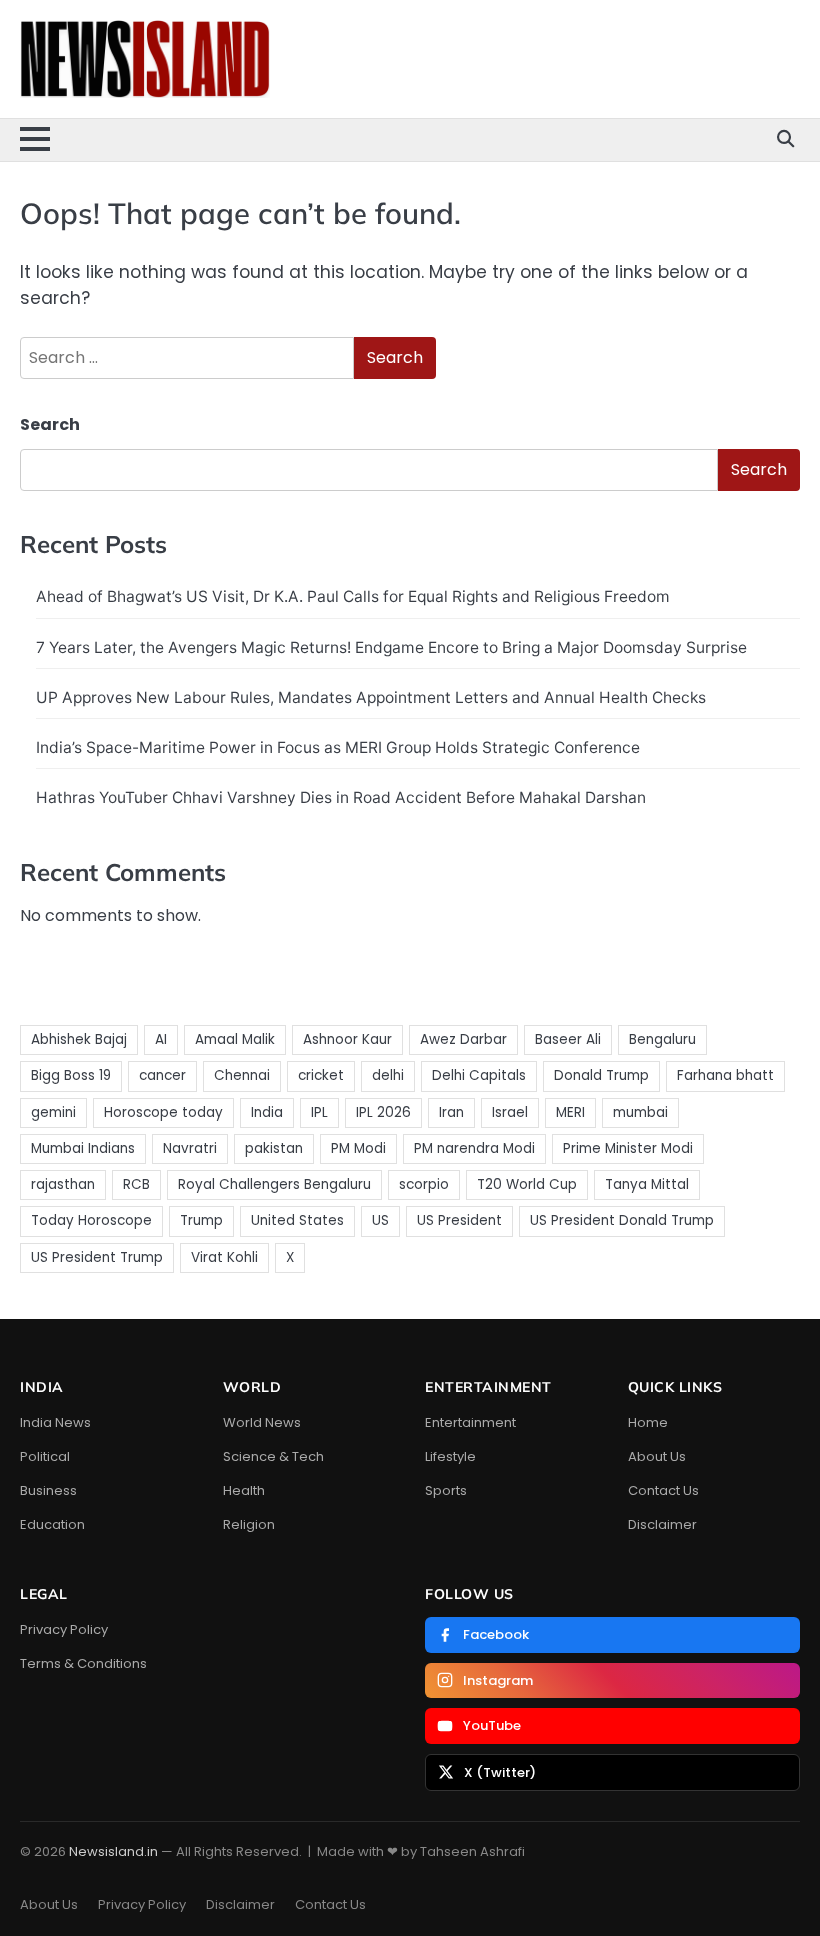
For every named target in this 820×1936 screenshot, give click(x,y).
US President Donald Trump (622, 1220)
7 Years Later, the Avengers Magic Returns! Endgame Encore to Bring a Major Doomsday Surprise (391, 647)
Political (45, 1456)
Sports (446, 1490)
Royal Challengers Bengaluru (274, 1184)
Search (50, 424)
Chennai (242, 1075)
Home (648, 1422)
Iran (451, 1112)
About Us (657, 1456)
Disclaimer (662, 1524)
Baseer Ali (568, 1039)
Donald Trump (601, 1075)
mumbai (640, 1112)
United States (297, 1220)
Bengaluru (662, 1039)
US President (459, 1220)
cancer (162, 1075)
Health (244, 1490)
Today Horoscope (91, 1220)
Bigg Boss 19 (71, 1075)
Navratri (190, 1148)
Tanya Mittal (647, 1184)
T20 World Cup (527, 1184)
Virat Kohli (224, 1257)
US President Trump (97, 1257)
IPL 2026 (383, 1112)
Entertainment (470, 1422)
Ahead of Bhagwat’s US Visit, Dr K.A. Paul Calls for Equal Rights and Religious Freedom (353, 596)
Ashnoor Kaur (347, 1039)
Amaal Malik (235, 1039)
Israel (510, 1112)
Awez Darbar (463, 1039)
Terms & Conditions (83, 1663)
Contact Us (663, 1490)
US (380, 1220)
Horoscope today (163, 1112)
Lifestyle (450, 1456)
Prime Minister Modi (628, 1148)
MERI (570, 1112)
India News (55, 1422)
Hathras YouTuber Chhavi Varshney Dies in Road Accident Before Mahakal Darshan (341, 797)
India (267, 1112)
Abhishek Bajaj (79, 1039)
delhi (388, 1075)
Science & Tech (273, 1456)
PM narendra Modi (474, 1148)
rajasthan (63, 1184)
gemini (53, 1112)
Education (52, 1524)
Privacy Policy (64, 1629)
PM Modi (358, 1148)
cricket (321, 1075)
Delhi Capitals (479, 1075)
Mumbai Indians (83, 1148)
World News (262, 1422)
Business (48, 1490)
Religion (249, 1524)
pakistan (274, 1148)
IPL (319, 1112)
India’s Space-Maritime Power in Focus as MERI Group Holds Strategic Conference (338, 747)
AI (161, 1039)
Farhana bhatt (725, 1075)
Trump (201, 1220)
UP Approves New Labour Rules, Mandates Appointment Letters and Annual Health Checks (371, 697)
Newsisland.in (113, 1851)
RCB (136, 1184)
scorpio (424, 1184)
